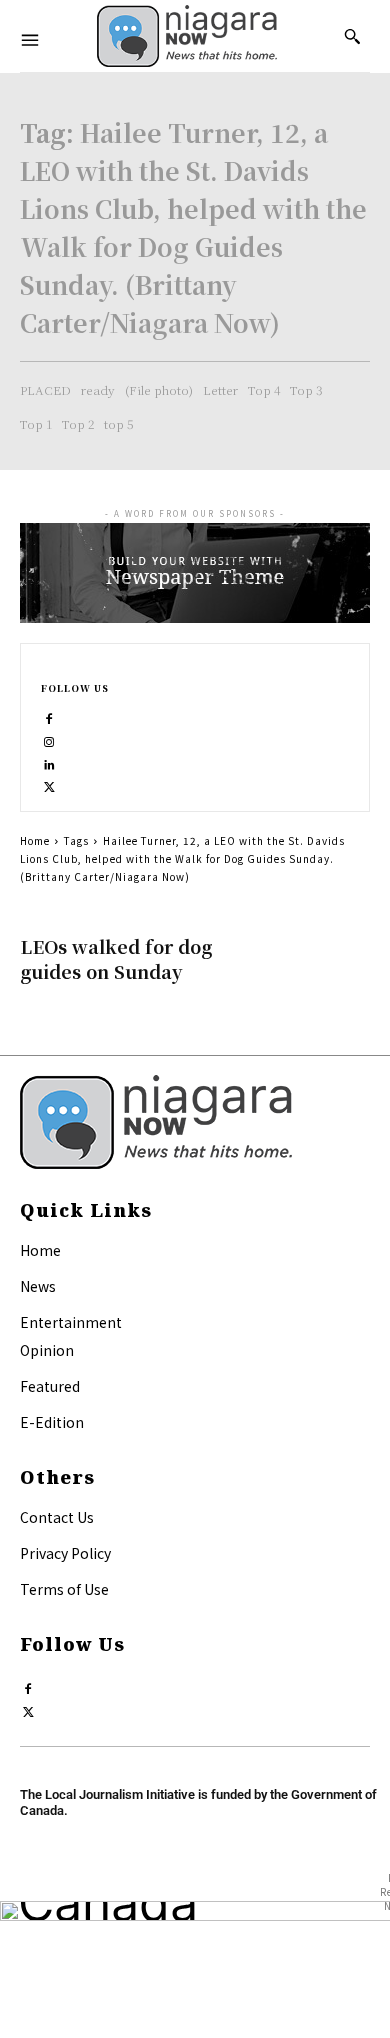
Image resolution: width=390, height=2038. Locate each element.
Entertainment (71, 1322)
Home (35, 840)
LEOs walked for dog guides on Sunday (116, 958)
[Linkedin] (49, 760)
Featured (50, 1386)
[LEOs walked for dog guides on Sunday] (309, 964)
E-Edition (52, 1422)
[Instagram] (49, 737)
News (38, 1286)
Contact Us (57, 1517)
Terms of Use (64, 1589)
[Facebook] (49, 714)
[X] (49, 782)
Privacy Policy (65, 1553)
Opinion (47, 1350)
